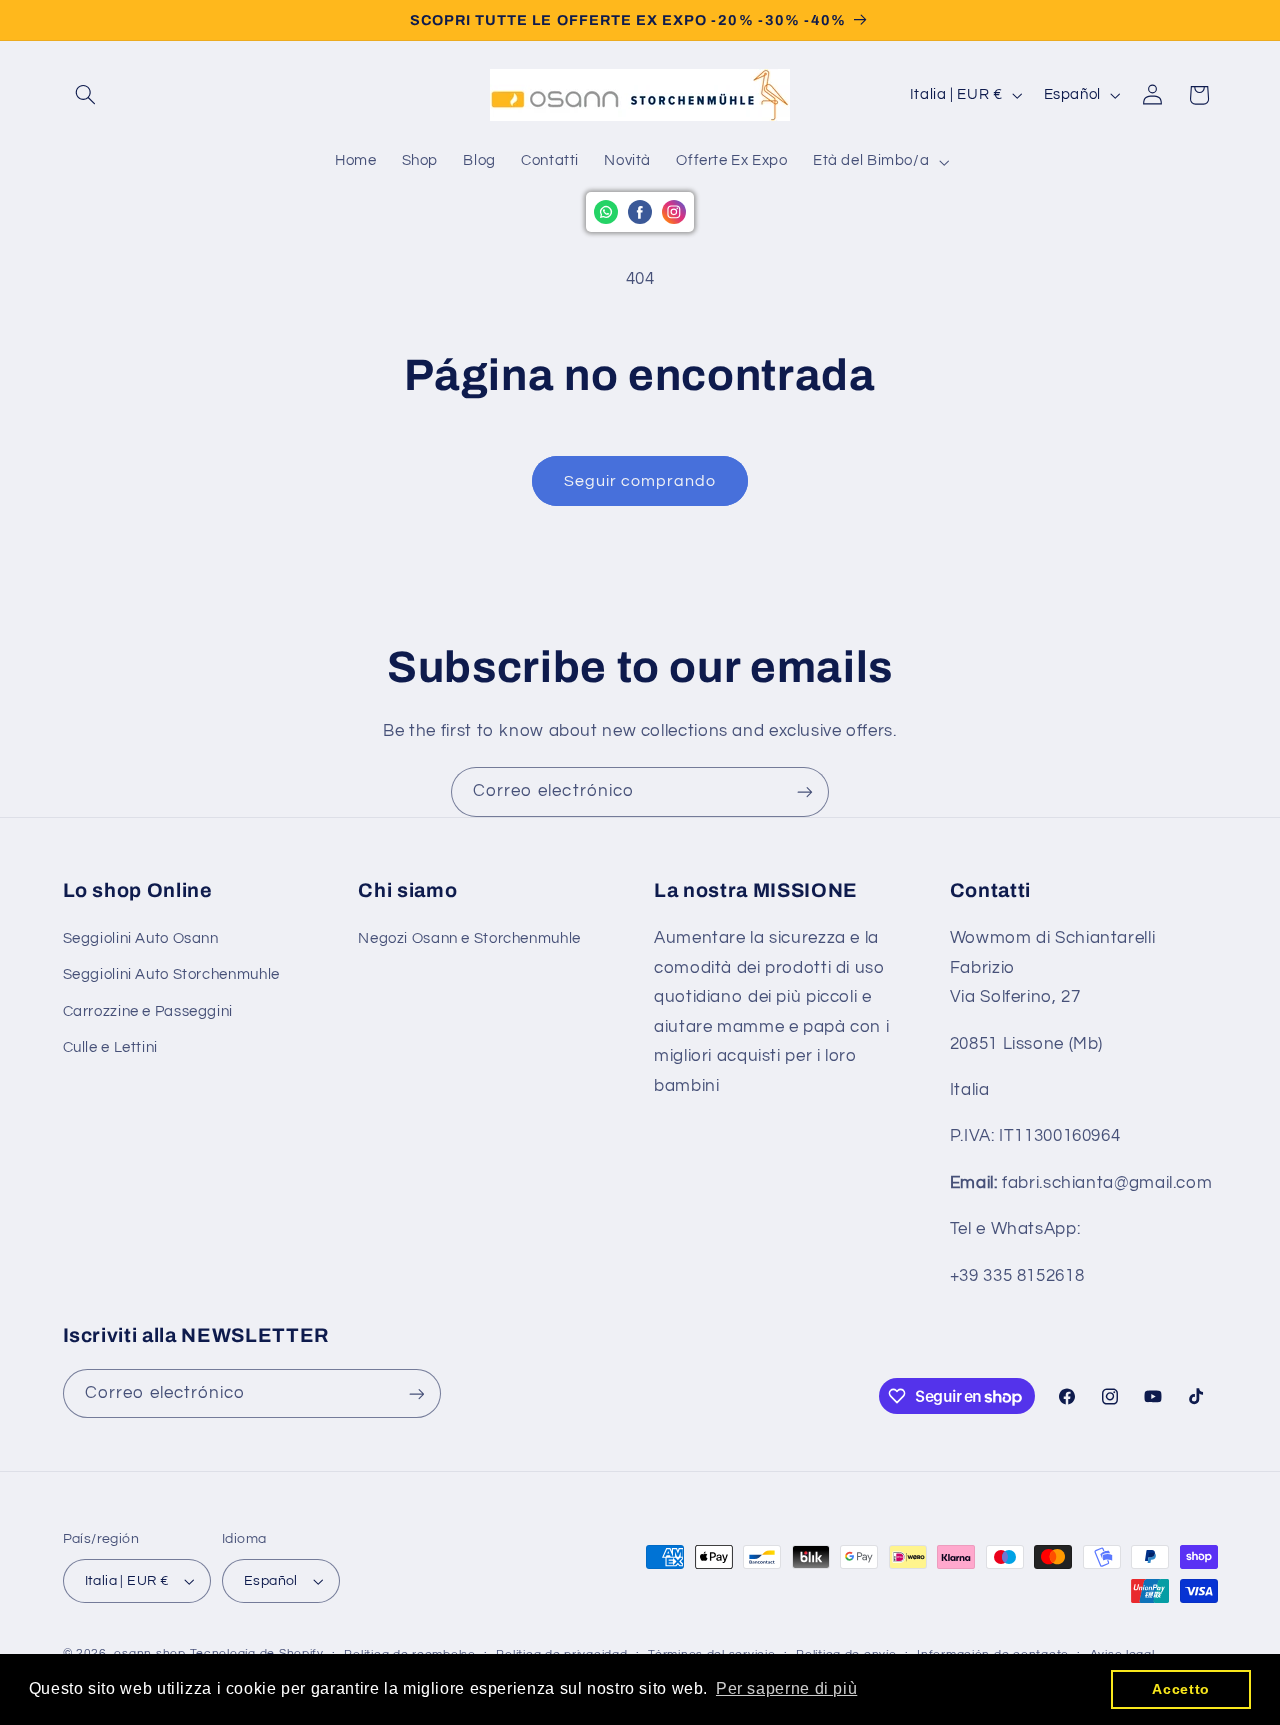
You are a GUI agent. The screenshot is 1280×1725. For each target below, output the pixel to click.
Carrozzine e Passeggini (148, 1011)
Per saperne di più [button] (786, 1688)
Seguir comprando (640, 481)
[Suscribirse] (805, 791)
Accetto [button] (1180, 1689)
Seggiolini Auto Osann (141, 938)
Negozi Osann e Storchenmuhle (469, 938)
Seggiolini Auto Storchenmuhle (171, 974)
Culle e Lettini (110, 1047)
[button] (86, 95)
